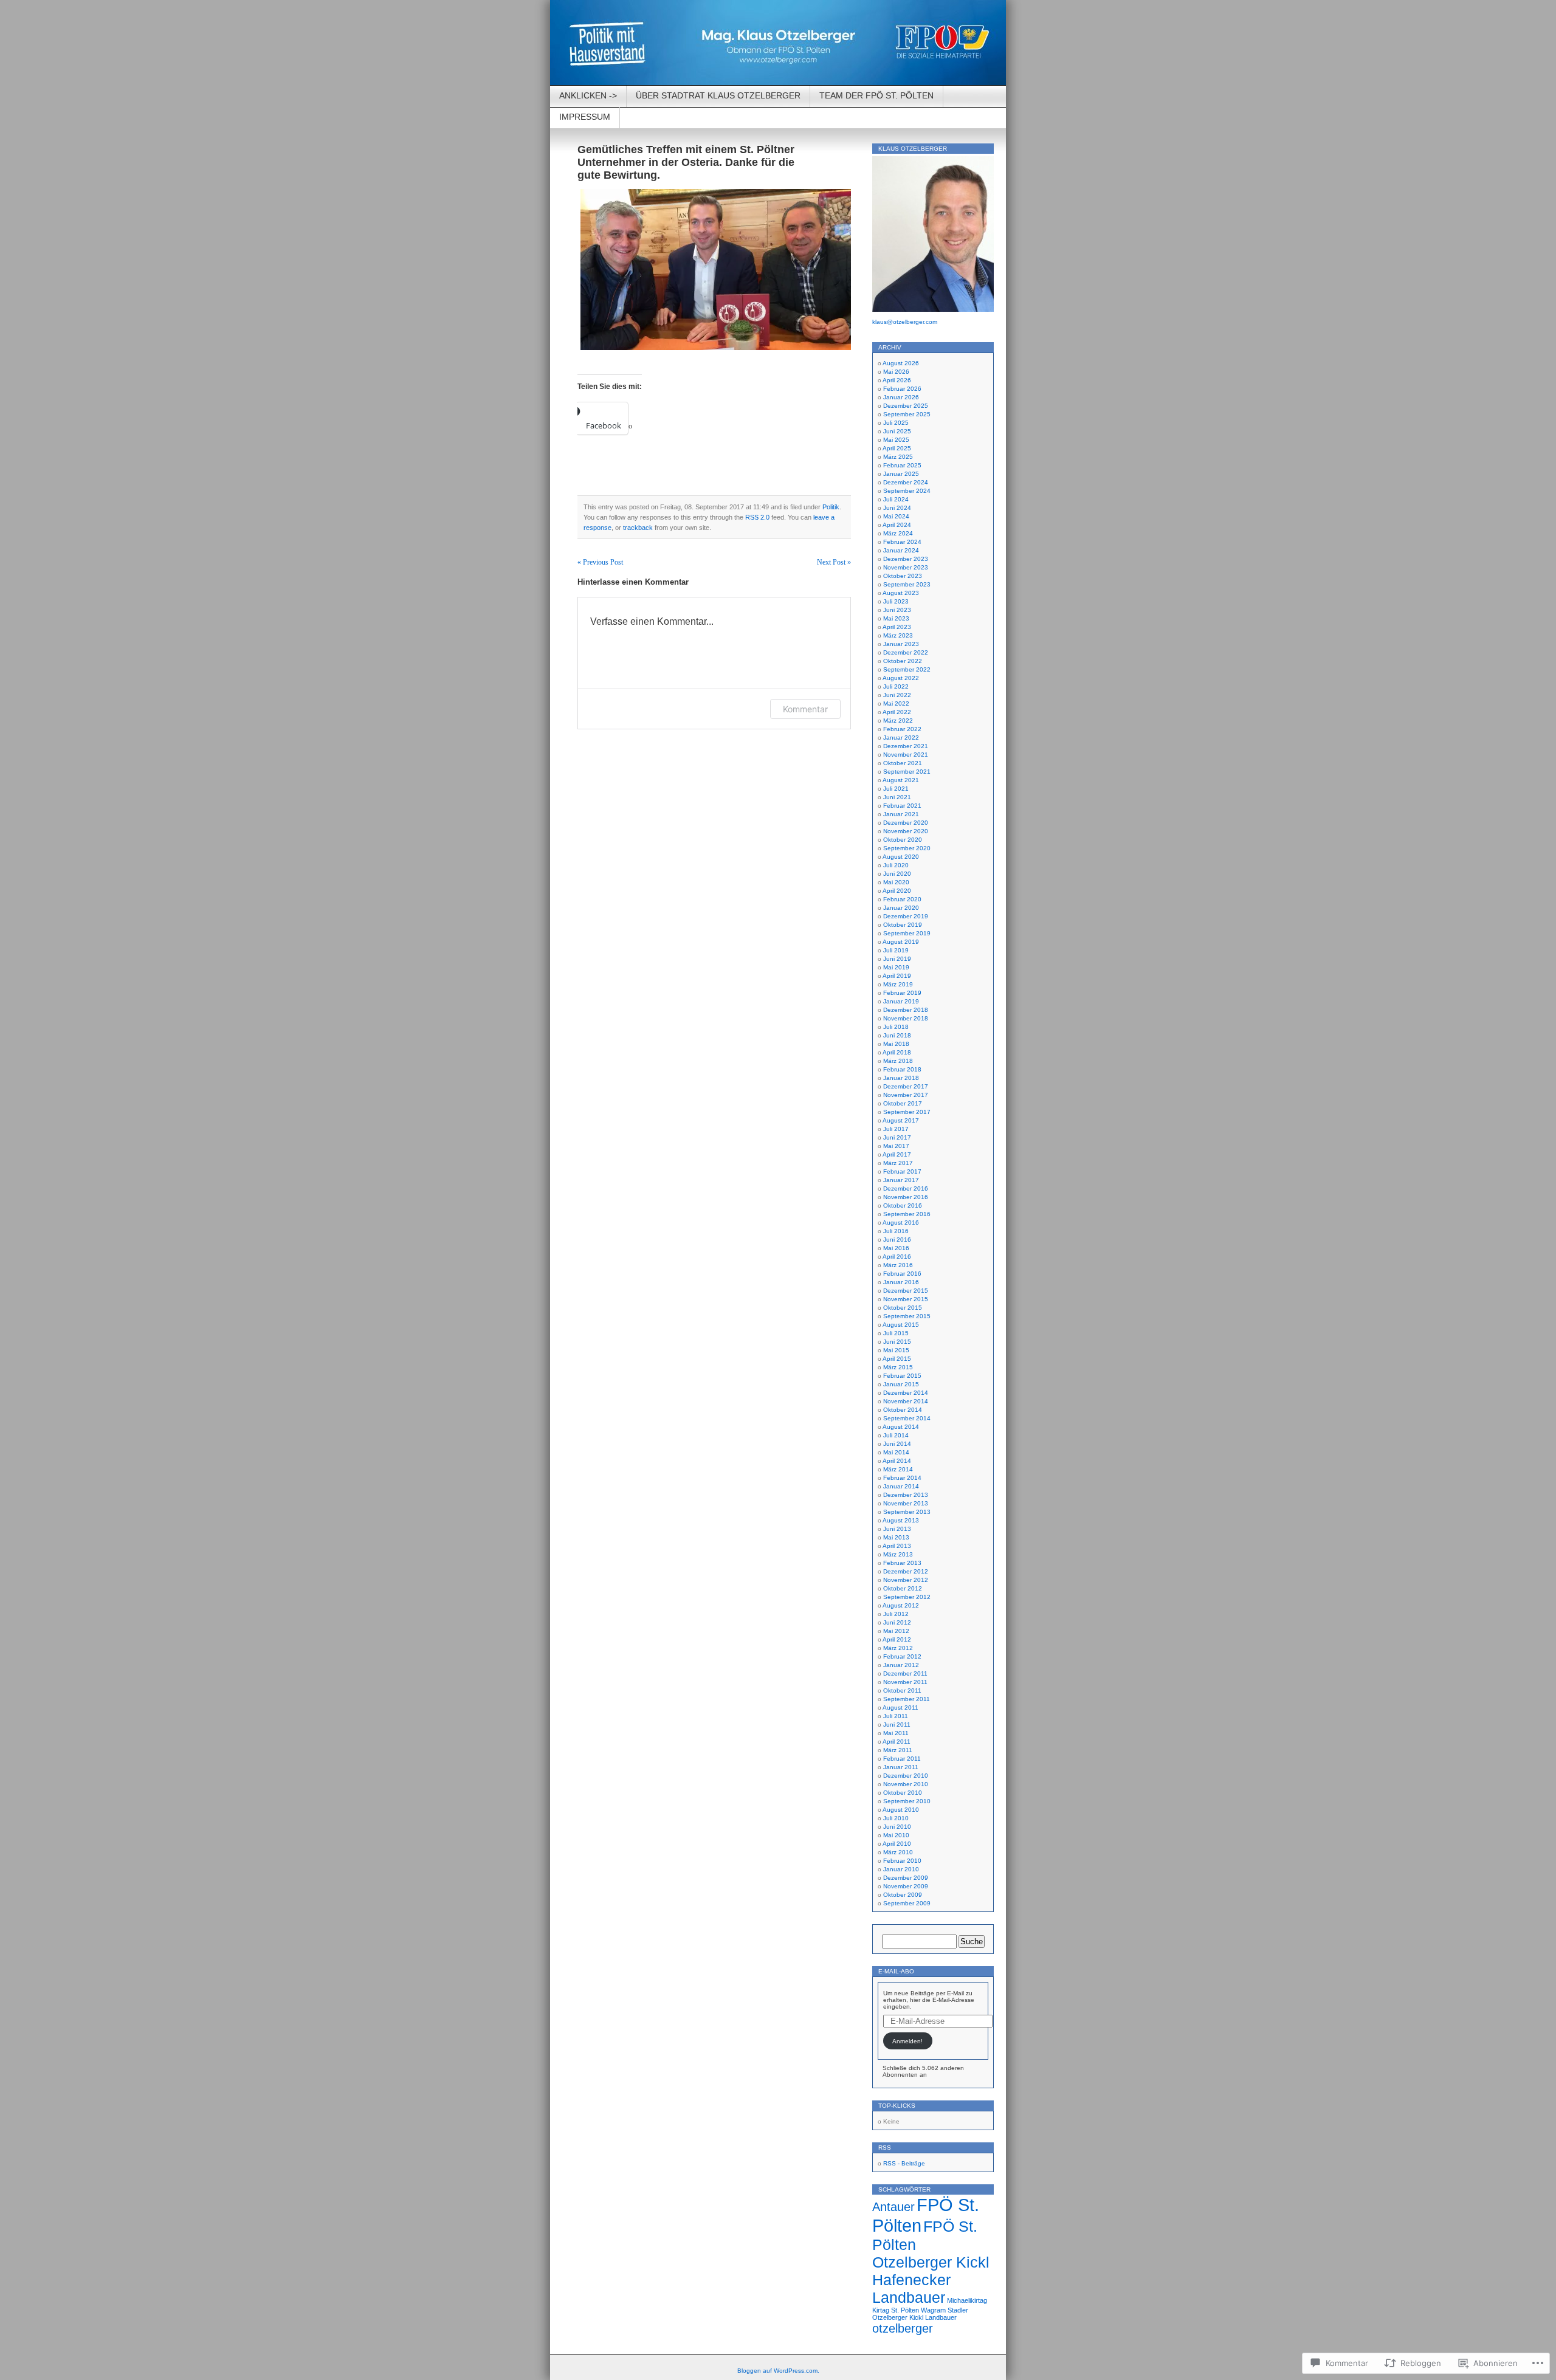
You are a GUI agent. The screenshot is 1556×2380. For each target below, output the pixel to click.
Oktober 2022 (903, 661)
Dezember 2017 (906, 1086)
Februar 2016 (902, 1274)
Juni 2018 (897, 1035)
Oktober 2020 (903, 840)
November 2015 (906, 1299)
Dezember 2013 (906, 1495)
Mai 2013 (896, 1537)
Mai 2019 (896, 967)
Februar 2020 (902, 899)
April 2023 (897, 627)
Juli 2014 (896, 1435)
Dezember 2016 (906, 1188)
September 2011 (907, 1699)
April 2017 (897, 1154)
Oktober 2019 (903, 925)
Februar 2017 (902, 1171)
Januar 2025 (901, 474)
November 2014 (906, 1401)
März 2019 (898, 984)
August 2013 (901, 1520)
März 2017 (898, 1163)
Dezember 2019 (906, 916)
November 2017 (906, 1095)
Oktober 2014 (903, 1410)
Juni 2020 (897, 874)
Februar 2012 (902, 1656)
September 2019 (907, 933)
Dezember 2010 (906, 1776)
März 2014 (898, 1469)
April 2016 (897, 1257)
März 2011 (898, 1750)
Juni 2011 (897, 1725)
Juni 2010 (897, 1827)
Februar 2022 (902, 729)
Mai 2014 (896, 1452)
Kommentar (805, 709)
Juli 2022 (896, 686)
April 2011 (897, 1742)
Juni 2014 (897, 1444)
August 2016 (901, 1223)
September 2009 (907, 1903)
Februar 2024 (902, 542)
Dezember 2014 (906, 1393)
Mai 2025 (896, 440)
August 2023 (901, 593)
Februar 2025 (902, 465)
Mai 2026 (896, 372)
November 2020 (906, 831)
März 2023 (898, 635)
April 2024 (897, 525)
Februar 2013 (902, 1563)
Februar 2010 (902, 1861)
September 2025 (907, 414)
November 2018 (906, 1018)
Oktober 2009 (903, 1895)
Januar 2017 (901, 1180)
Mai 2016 (896, 1248)
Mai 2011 (896, 1733)
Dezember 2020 (906, 823)
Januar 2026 (901, 397)
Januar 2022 (901, 738)
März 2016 (898, 1265)
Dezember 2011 (905, 1673)
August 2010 (901, 1810)
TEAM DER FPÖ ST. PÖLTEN (876, 95)
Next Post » (834, 562)
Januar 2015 (901, 1384)
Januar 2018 (901, 1078)
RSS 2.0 (757, 517)
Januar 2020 (901, 908)
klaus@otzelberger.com (905, 322)
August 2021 (901, 780)
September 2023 (907, 584)
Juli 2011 (896, 1716)
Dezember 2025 (906, 406)
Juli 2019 (896, 950)
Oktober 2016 (903, 1205)
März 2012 (898, 1648)
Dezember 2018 (906, 1010)
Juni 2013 (897, 1529)
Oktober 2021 (903, 763)
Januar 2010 (901, 1869)
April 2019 (897, 976)
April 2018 (897, 1052)
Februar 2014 (902, 1478)
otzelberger (903, 2328)
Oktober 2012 (903, 1588)
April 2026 (897, 380)
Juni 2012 (897, 1622)
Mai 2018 (896, 1044)
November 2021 (906, 755)
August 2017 (901, 1120)
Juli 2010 (896, 1818)
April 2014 (897, 1461)
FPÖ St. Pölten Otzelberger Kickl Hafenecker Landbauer (931, 2262)
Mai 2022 (896, 703)
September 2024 (907, 491)
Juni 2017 (897, 1137)
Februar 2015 (902, 1376)
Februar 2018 (902, 1069)
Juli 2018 (896, 1027)
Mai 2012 (896, 1631)
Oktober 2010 (903, 1793)
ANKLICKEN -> (588, 95)
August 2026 (901, 363)
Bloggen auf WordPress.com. (778, 2371)
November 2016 (906, 1197)
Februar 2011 (902, 1759)
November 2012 (906, 1580)
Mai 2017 (896, 1146)
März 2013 (898, 1554)
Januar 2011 (901, 1767)
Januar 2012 (901, 1665)
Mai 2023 (896, 618)
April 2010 (897, 1844)
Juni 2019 (897, 959)
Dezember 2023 (906, 559)
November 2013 (906, 1503)
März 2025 (898, 457)
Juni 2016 (897, 1240)
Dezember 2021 (906, 746)
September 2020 (907, 848)
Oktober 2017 (903, 1103)
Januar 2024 (901, 550)
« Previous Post (600, 562)
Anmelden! (907, 2041)
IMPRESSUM (585, 117)
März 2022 (898, 721)
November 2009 (906, 1886)
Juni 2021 (897, 797)
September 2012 (907, 1597)
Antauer (893, 2206)
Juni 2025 (897, 431)
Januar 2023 (901, 644)
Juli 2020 (896, 865)
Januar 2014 (901, 1486)
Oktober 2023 (903, 576)
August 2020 (901, 857)
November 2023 (906, 567)
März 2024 (898, 533)
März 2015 (898, 1367)
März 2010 (898, 1852)
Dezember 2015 (906, 1291)
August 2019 (901, 942)
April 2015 (897, 1359)
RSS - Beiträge (904, 2163)
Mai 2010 (896, 1835)
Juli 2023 (896, 601)
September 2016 (907, 1214)
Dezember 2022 (906, 652)
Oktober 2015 (903, 1308)
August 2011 (900, 1708)
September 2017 (907, 1112)
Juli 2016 (896, 1231)
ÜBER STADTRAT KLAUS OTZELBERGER (718, 95)
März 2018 (898, 1061)
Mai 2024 (896, 516)
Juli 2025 (896, 423)
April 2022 (897, 712)
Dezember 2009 (906, 1878)
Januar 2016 (901, 1282)
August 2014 (901, 1427)
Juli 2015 (896, 1333)
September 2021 (907, 772)
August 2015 (901, 1325)
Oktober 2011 (902, 1690)
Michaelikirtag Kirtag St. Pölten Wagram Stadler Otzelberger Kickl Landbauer (930, 2309)
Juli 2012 (896, 1614)
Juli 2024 (896, 499)
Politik (831, 507)
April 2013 (897, 1546)
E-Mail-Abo (896, 1971)
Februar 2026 (902, 389)
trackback (638, 528)
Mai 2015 (896, 1350)
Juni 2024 (897, 508)
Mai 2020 (896, 882)
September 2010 (907, 1801)
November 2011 (905, 1682)
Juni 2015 (897, 1342)
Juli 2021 (896, 789)
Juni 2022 (897, 695)
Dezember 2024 (906, 482)
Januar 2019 (901, 1001)
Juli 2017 (896, 1129)
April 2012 (897, 1639)
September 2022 (907, 669)
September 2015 (907, 1316)
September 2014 (907, 1418)
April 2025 (897, 448)
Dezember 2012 (906, 1571)
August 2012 (901, 1605)
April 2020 (897, 891)
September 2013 (907, 1512)
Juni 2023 (897, 610)
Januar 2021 (901, 814)
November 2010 (906, 1784)
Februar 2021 (902, 806)
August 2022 (901, 678)
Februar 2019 (902, 993)
